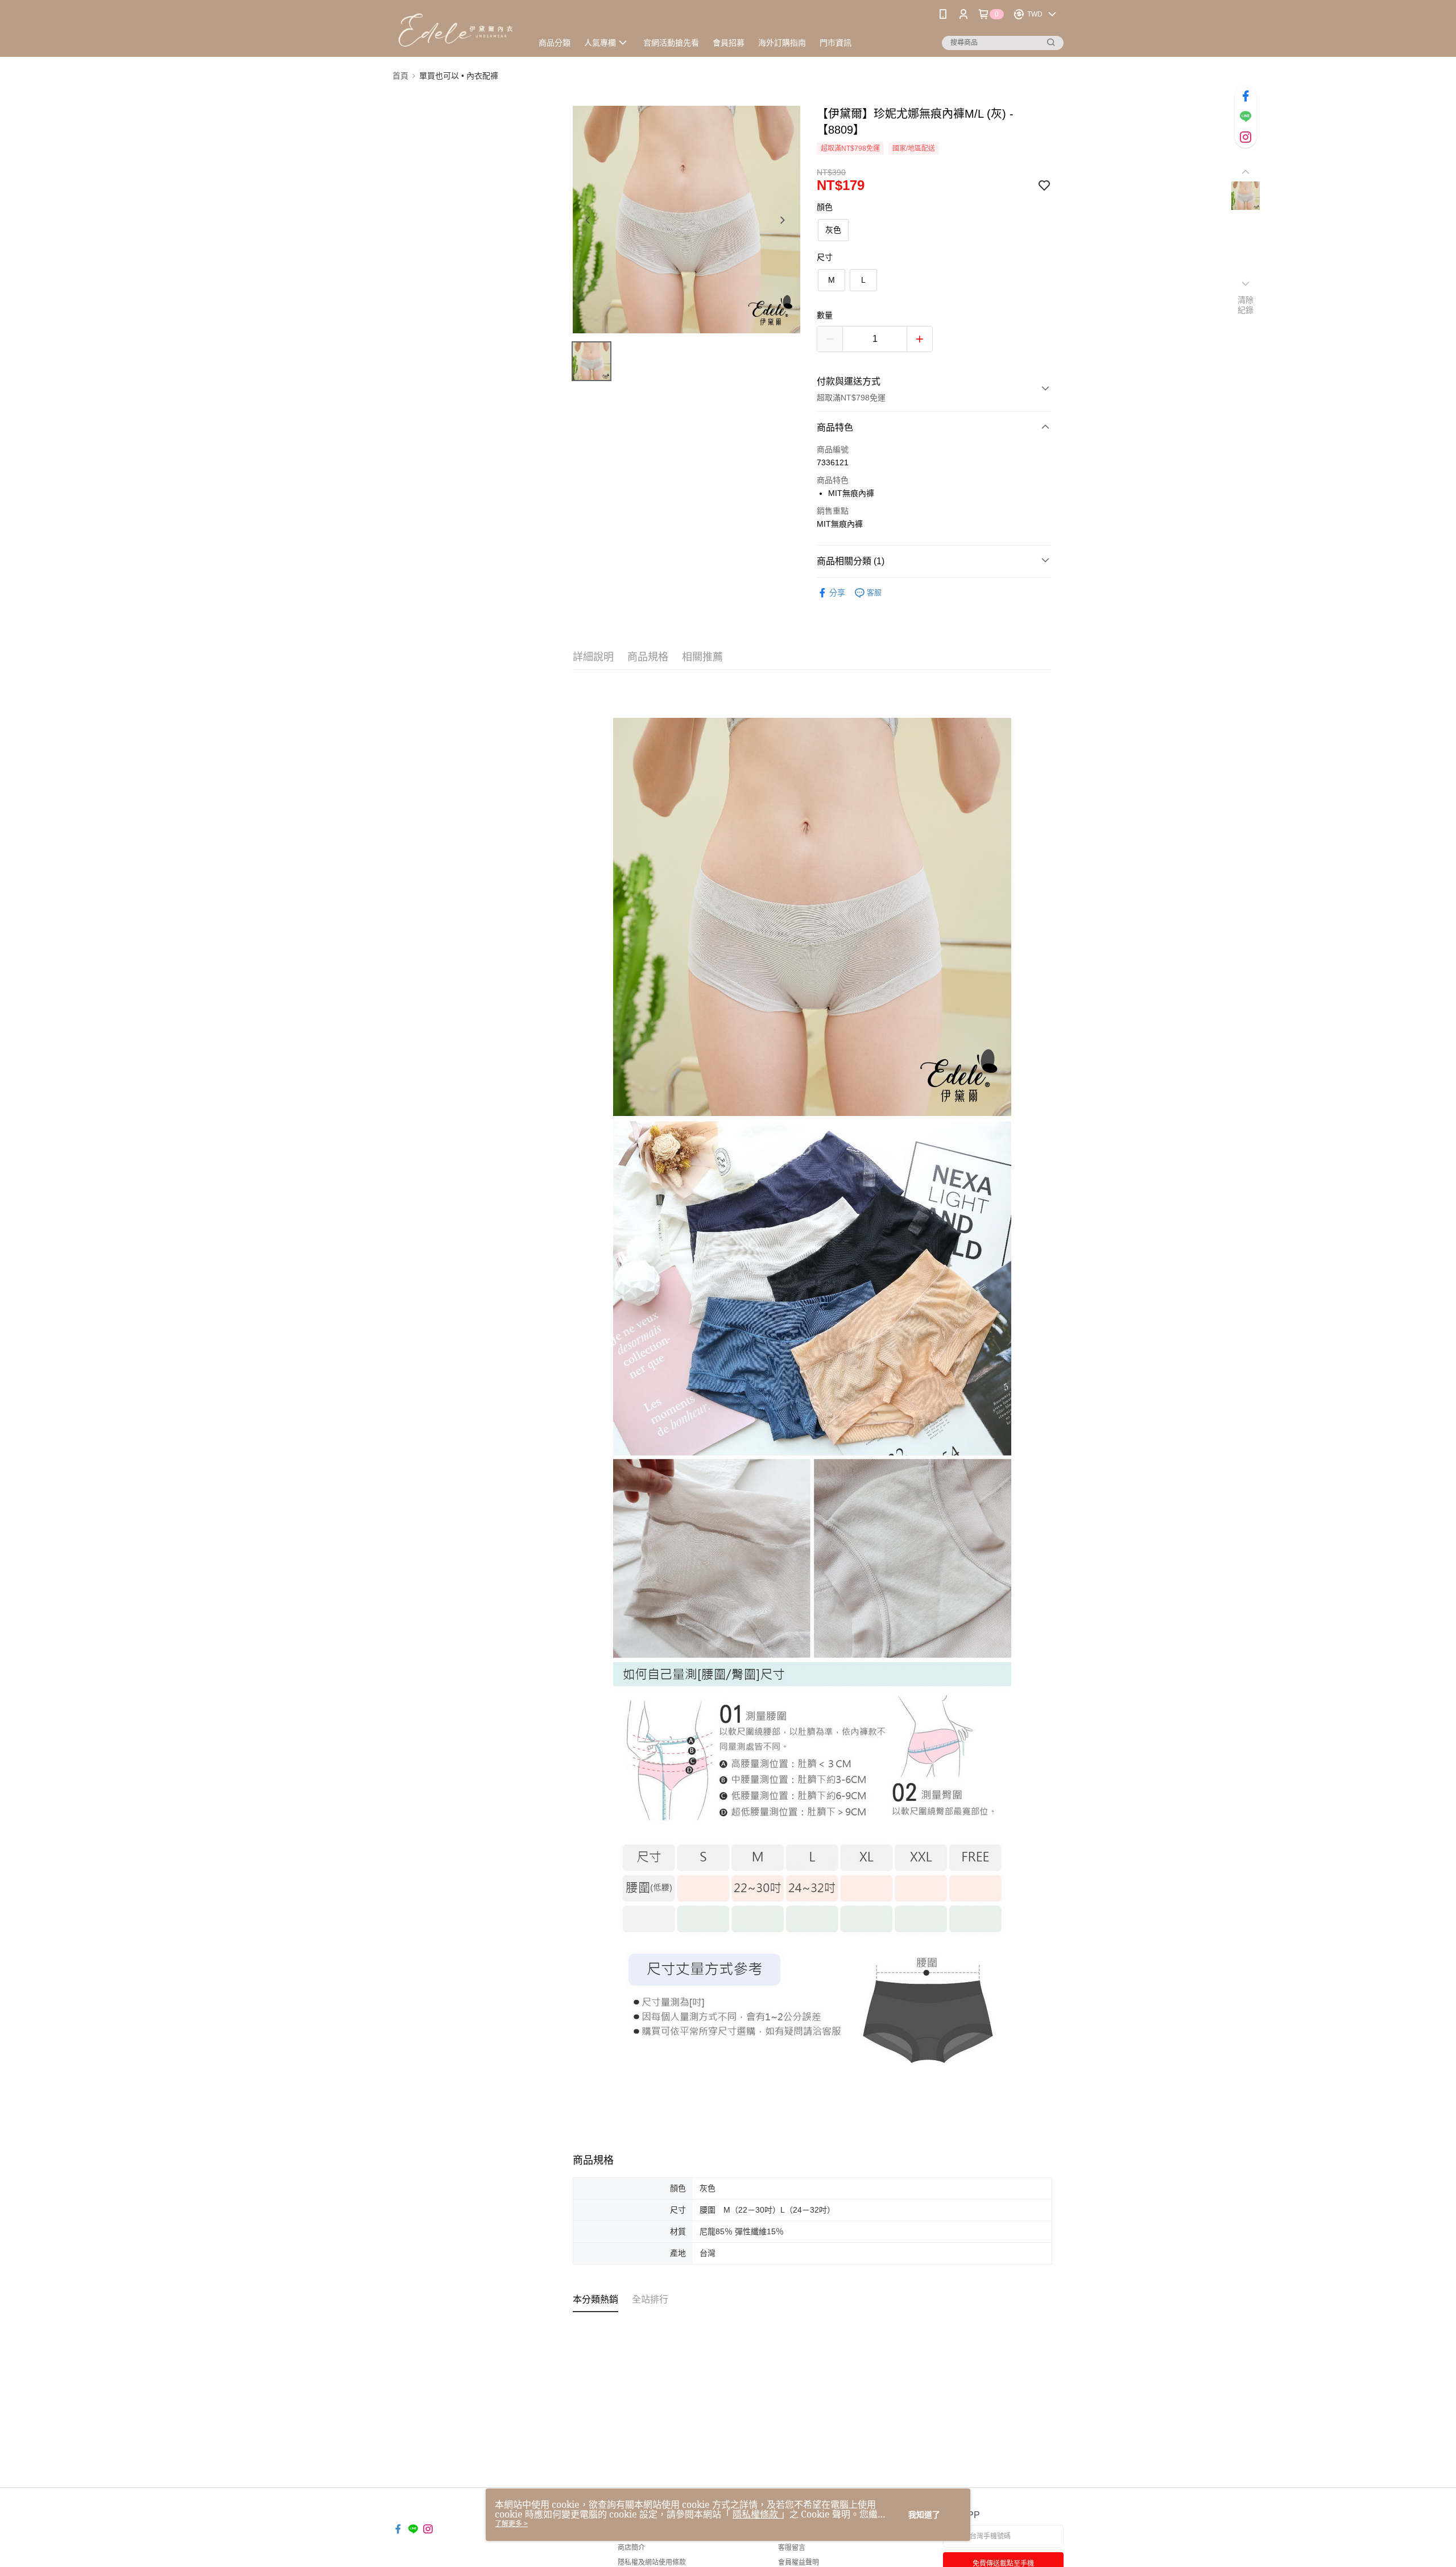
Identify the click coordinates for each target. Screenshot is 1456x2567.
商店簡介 (631, 2548)
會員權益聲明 (799, 2562)
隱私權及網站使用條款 (652, 2562)
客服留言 (792, 2548)
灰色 (833, 230)
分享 (837, 593)
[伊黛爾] (456, 30)
